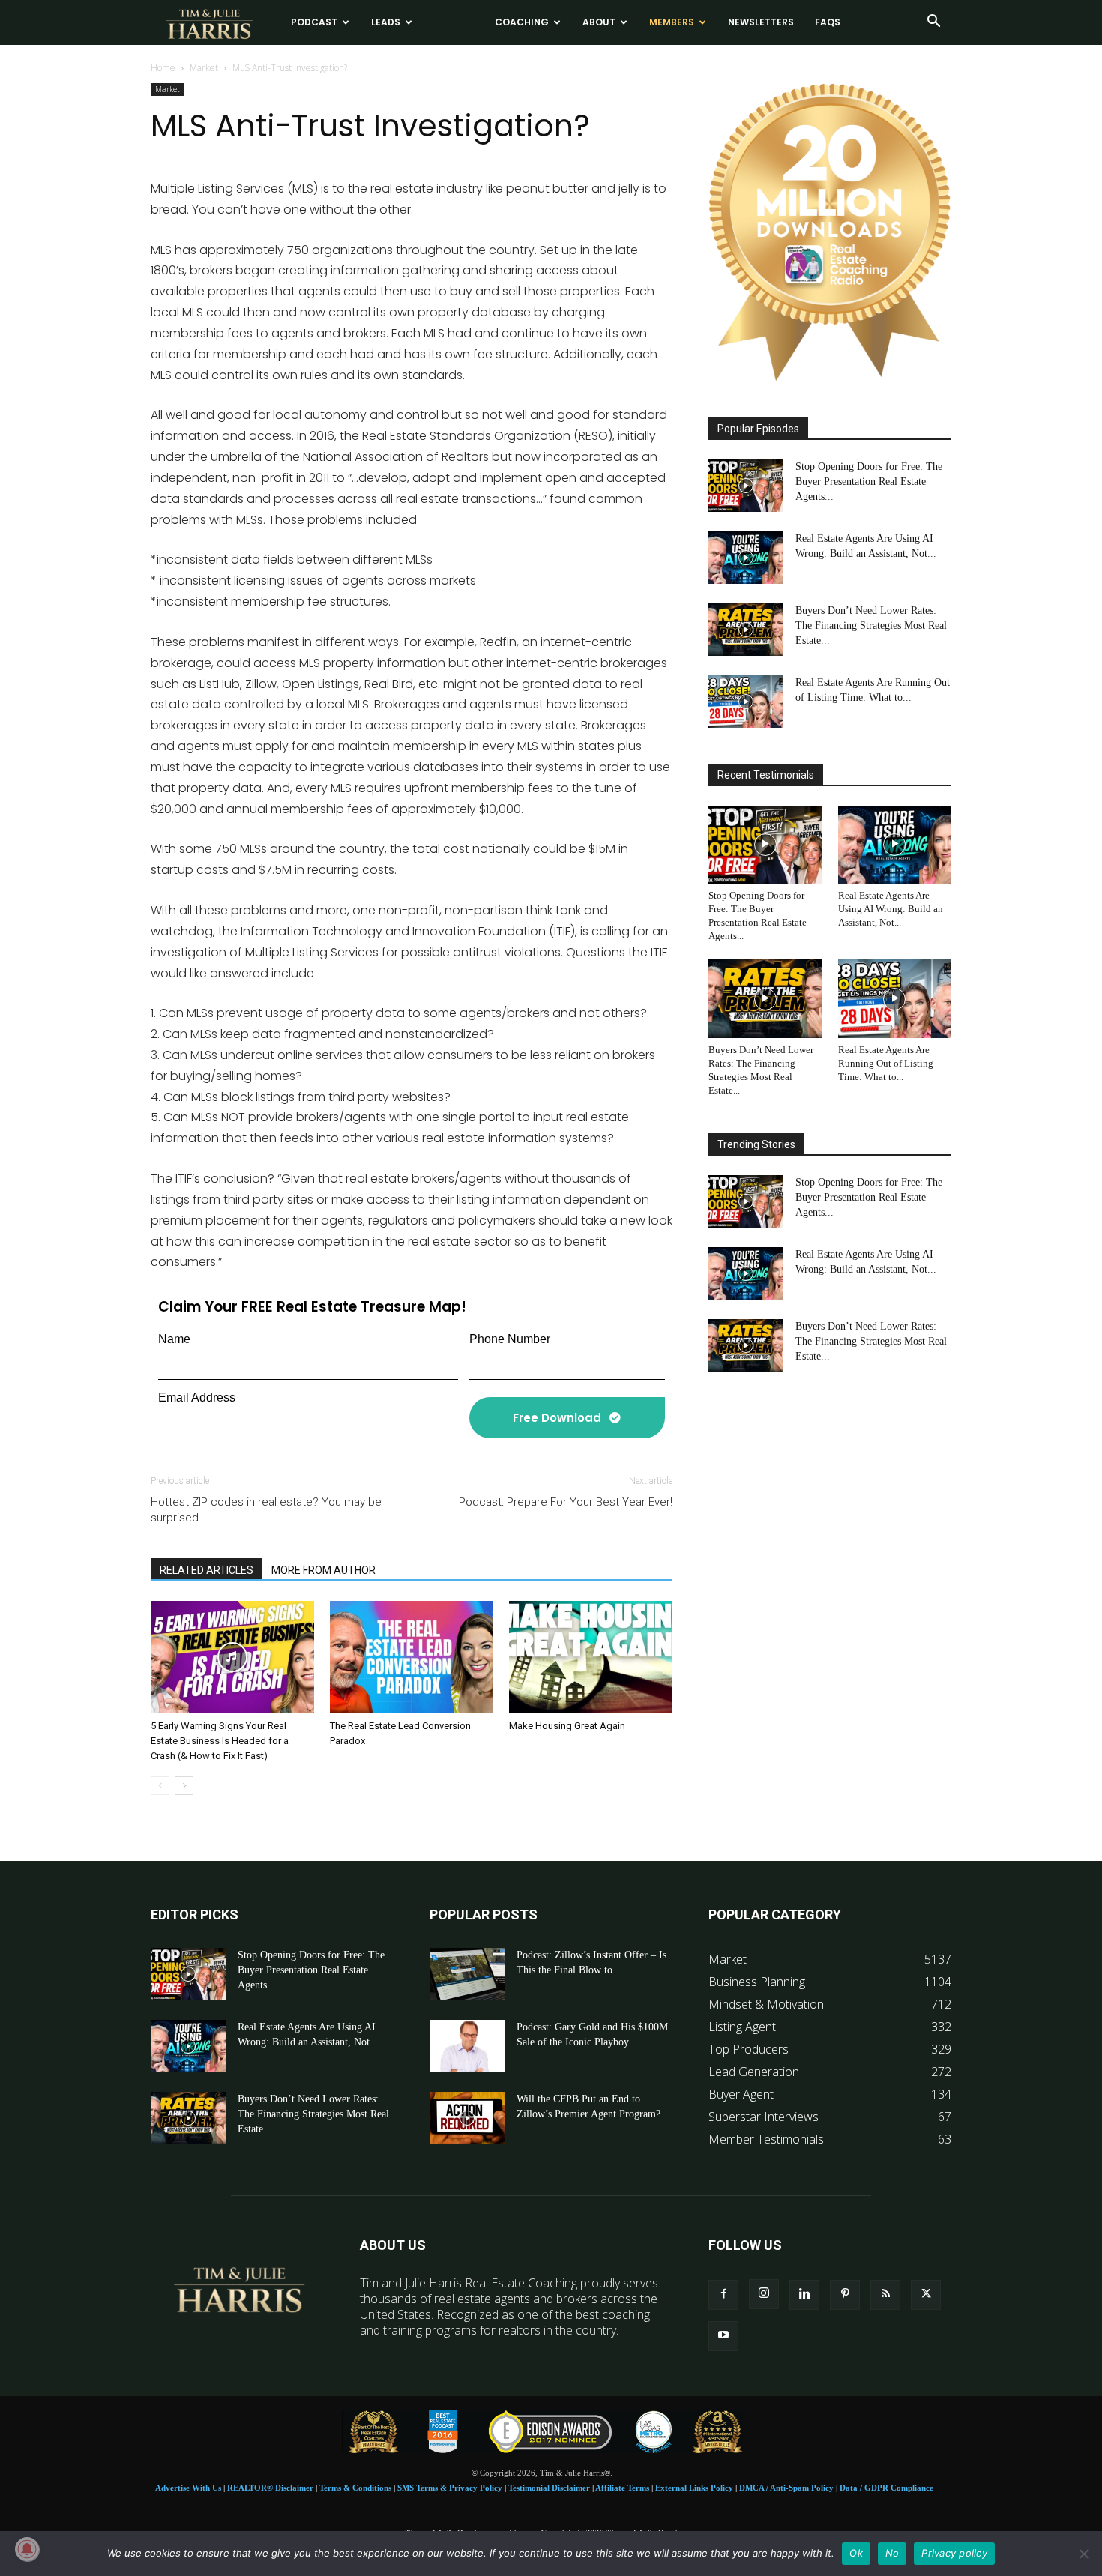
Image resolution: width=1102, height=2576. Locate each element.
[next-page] (184, 1786)
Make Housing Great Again (567, 1726)
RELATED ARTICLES (207, 1570)
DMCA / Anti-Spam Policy (786, 2488)
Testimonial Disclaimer (549, 2488)
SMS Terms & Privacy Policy (450, 2488)
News (448, 22)
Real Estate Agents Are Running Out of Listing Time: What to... (886, 1063)
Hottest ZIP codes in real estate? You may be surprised (266, 1510)
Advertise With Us (188, 2488)
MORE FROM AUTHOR (323, 1570)
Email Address (197, 1397)
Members (672, 22)
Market (204, 68)
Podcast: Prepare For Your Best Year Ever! (566, 1502)
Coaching (522, 22)
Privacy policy (954, 2553)
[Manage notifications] (27, 2549)
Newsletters (761, 22)
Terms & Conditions (355, 2488)
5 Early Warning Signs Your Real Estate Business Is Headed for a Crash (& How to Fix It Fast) (220, 1741)
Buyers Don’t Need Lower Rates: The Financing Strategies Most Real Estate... (871, 625)
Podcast (314, 22)
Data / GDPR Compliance (886, 2488)
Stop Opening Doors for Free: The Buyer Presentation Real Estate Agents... (869, 482)
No (892, 2553)
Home (163, 68)
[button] (933, 22)
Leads (386, 22)
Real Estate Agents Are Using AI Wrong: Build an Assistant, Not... (891, 909)
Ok (856, 2553)
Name (174, 1339)
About (599, 22)
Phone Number (510, 1339)
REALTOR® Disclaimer (270, 2488)
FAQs (828, 22)
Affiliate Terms (622, 2488)
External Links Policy (694, 2488)
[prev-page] (160, 1786)
